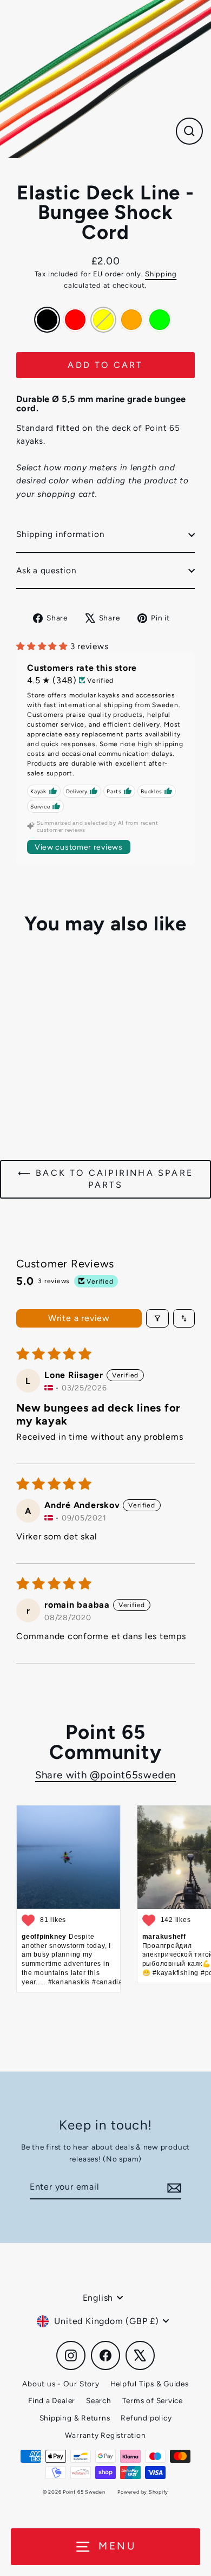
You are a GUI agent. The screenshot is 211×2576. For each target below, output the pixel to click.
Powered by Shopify (143, 2492)
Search (99, 2400)
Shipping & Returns (75, 2418)
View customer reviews (79, 847)
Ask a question (47, 570)
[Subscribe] (173, 2187)
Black (47, 320)
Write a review (79, 1318)
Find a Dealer (52, 2400)
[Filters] (157, 1318)
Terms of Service (153, 2400)
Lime (160, 320)
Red (75, 320)
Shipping (161, 274)
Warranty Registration (105, 2435)
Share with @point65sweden (105, 1775)
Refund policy (146, 2418)
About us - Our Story (61, 2384)
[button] (43, 646)
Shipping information (60, 534)
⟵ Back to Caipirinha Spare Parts (105, 1179)
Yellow (103, 320)
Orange (131, 320)
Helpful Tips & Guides (150, 2384)
